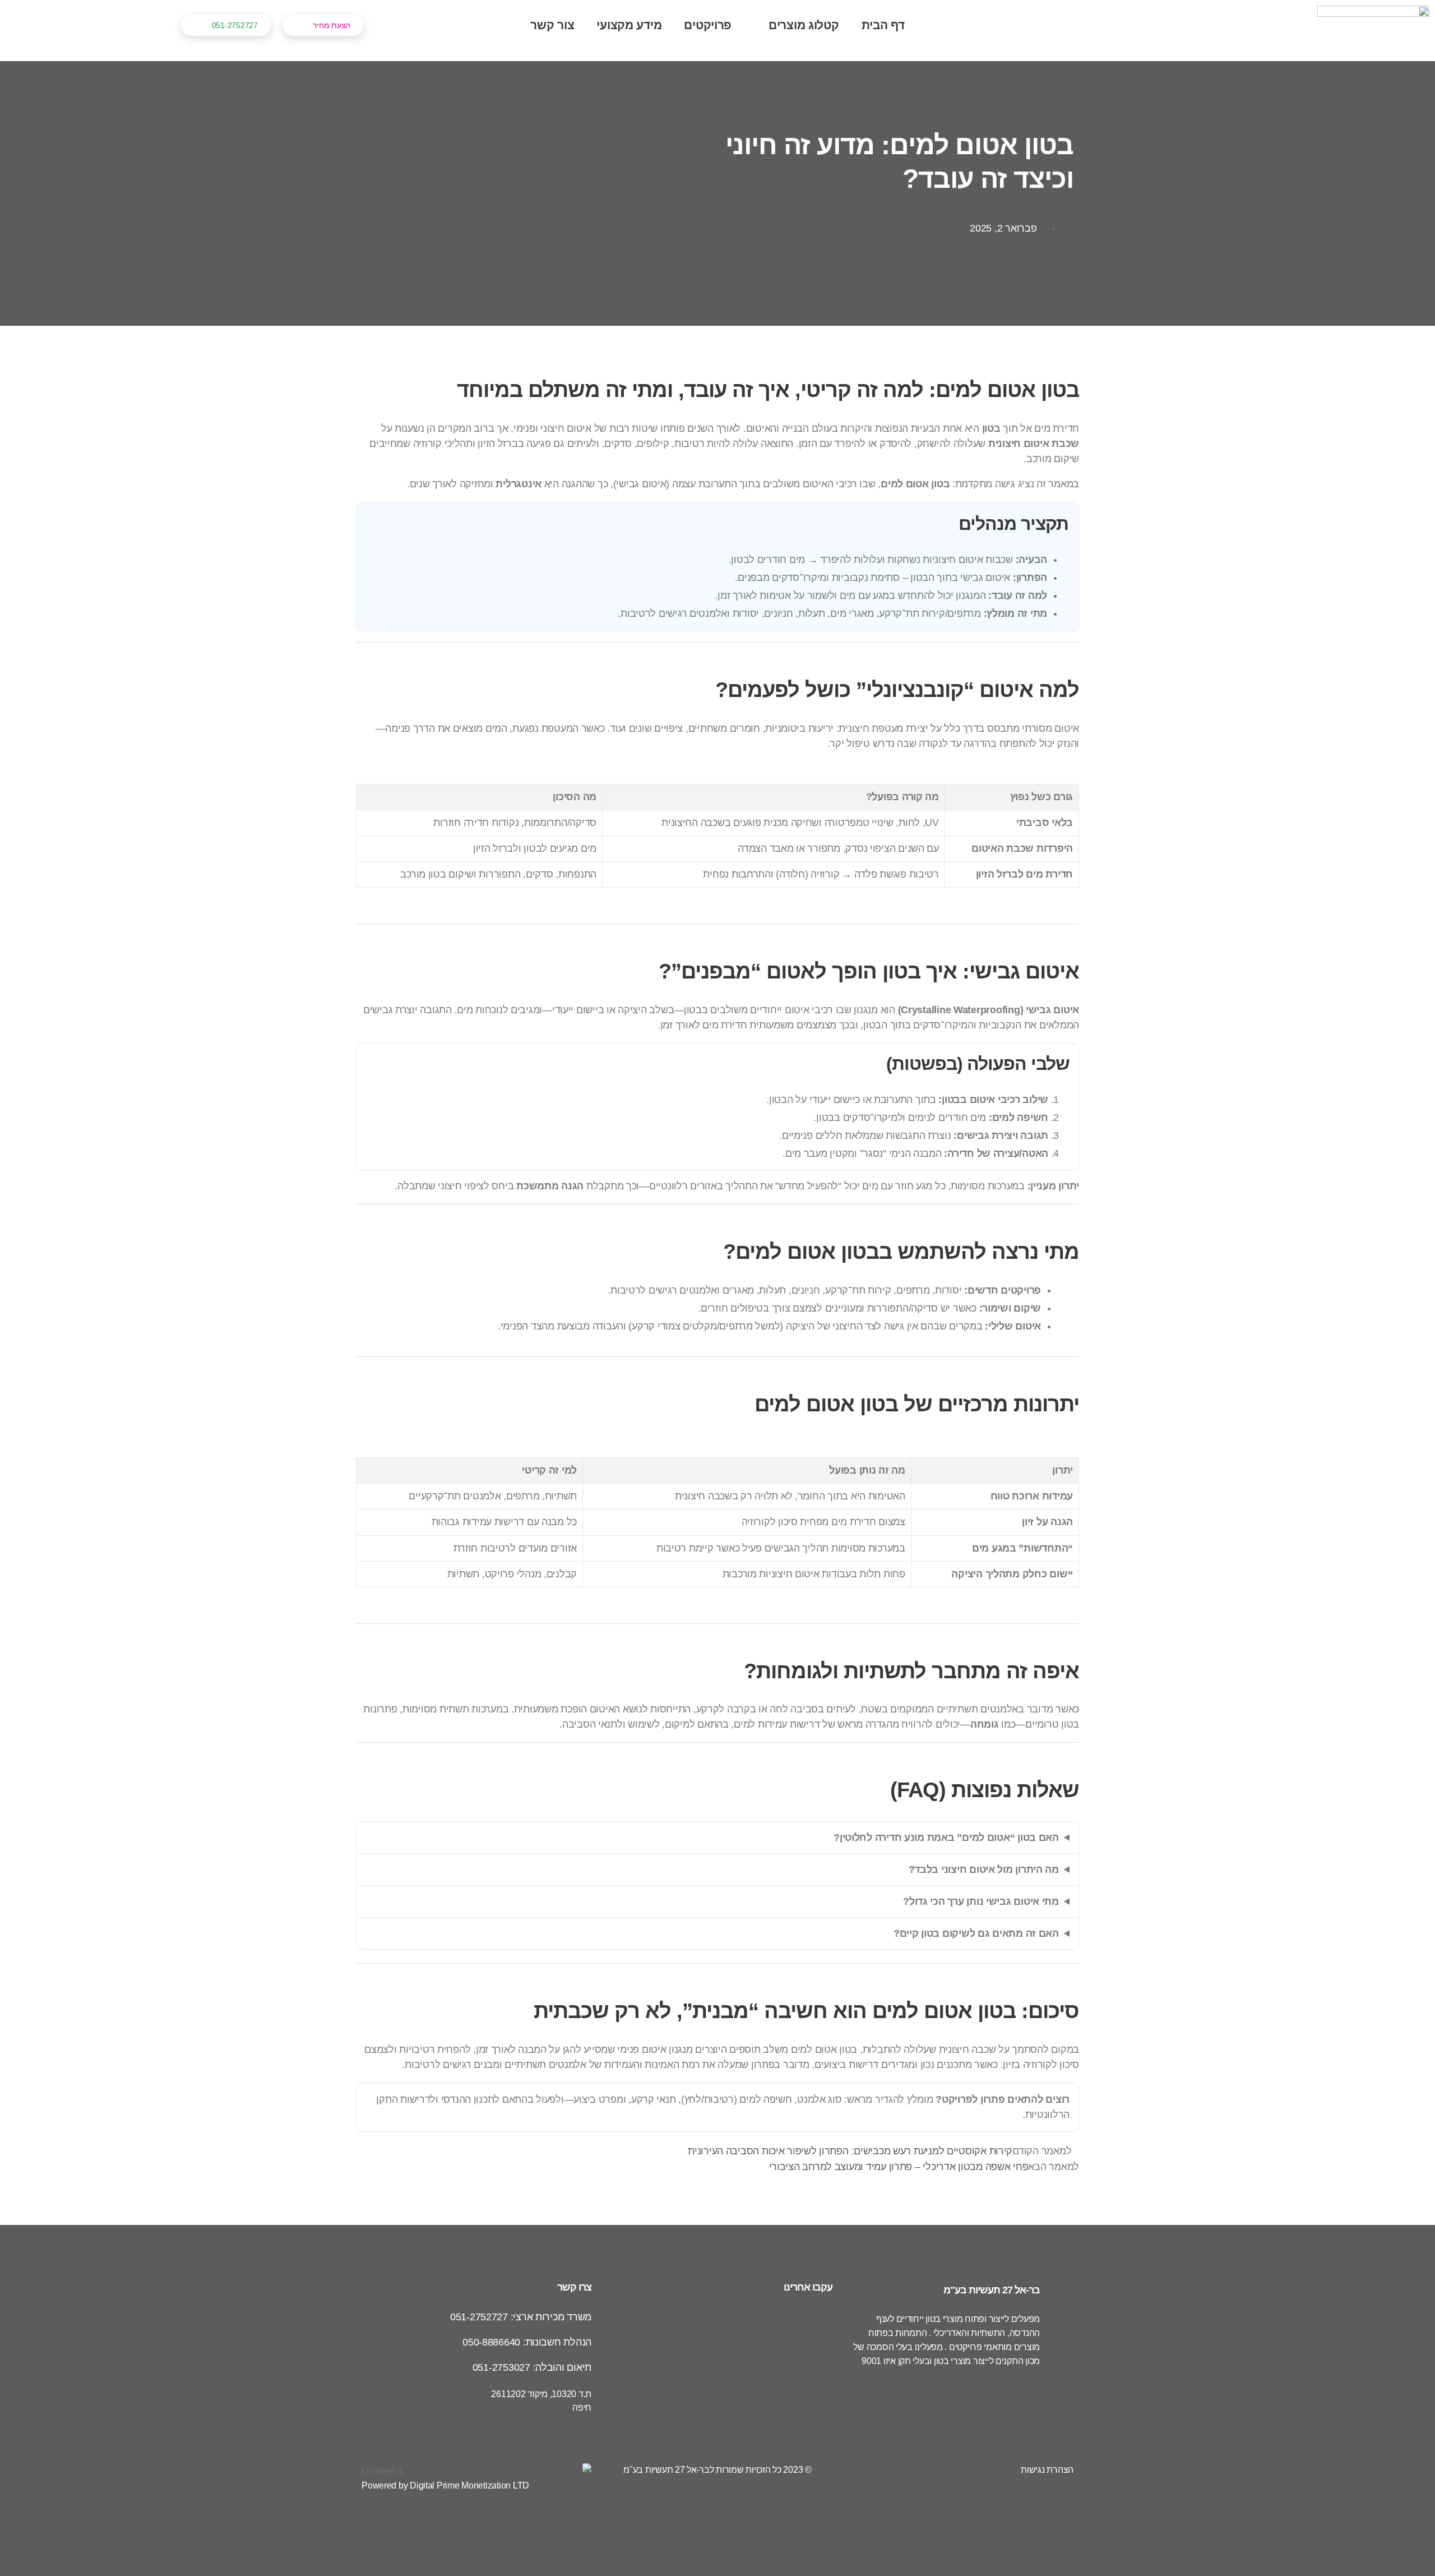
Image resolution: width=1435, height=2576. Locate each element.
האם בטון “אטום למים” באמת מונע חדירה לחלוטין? (946, 1838)
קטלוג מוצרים (804, 25)
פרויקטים (708, 25)
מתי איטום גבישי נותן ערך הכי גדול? (981, 1901)
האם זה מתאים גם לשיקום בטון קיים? (976, 1933)
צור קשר (552, 25)
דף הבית (883, 25)
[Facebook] (1026, 2405)
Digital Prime (435, 2485)
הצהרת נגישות (1047, 2470)
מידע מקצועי (629, 25)
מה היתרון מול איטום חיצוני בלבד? (984, 1869)
